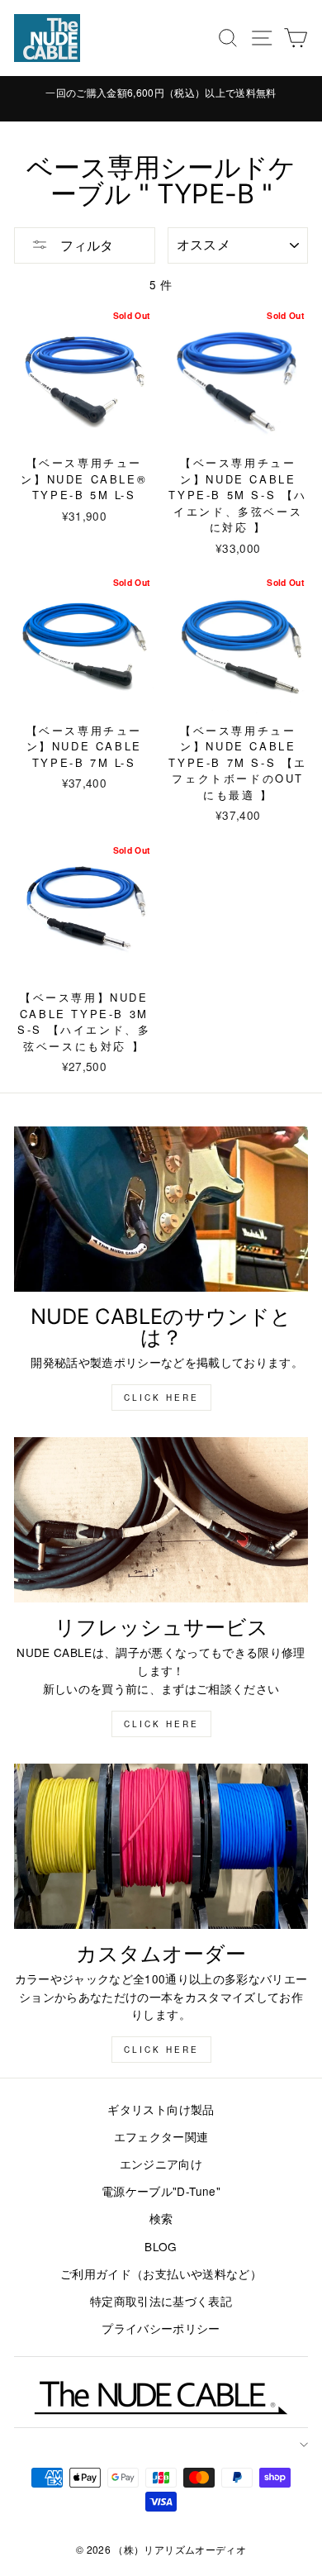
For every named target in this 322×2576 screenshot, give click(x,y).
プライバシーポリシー (161, 2328)
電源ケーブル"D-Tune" (161, 2191)
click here (161, 1398)
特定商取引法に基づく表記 (161, 2301)
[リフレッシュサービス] (161, 1520)
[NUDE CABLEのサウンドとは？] (161, 1209)
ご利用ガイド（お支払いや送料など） (161, 2274)
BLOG (161, 2246)
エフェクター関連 (161, 2136)
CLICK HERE (161, 1724)
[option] (161, 92)
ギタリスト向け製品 (161, 2109)
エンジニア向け (161, 2164)
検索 (161, 2218)
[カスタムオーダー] (161, 1846)
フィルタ (85, 245)
